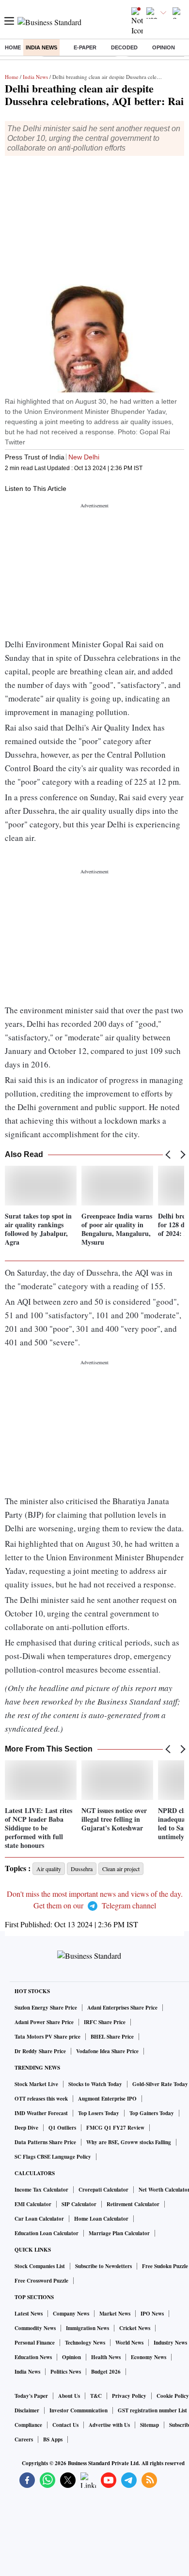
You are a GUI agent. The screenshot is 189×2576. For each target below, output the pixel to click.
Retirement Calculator (133, 2204)
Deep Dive (26, 2128)
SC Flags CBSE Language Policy (53, 2157)
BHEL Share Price (112, 2037)
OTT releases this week (41, 2099)
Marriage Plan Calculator (119, 2233)
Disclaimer (27, 2410)
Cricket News (135, 2328)
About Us (69, 2396)
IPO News (152, 2314)
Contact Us (65, 2425)
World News (129, 2343)
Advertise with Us (109, 2425)
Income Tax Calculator (41, 2190)
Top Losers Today (99, 2113)
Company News (71, 2314)
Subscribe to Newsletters (103, 2266)
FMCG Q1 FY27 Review (115, 2128)
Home (13, 47)
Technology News (85, 2343)
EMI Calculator (33, 2204)
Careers (24, 2439)
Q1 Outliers (62, 2128)
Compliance (28, 2425)
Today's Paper (31, 2396)
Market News (115, 2314)
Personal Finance (35, 2343)
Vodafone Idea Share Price (107, 2051)
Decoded (124, 47)
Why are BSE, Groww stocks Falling (129, 2142)
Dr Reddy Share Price (40, 2051)
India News (41, 47)
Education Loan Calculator (47, 2233)
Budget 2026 (106, 2372)
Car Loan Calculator (39, 2219)
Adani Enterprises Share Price (122, 2008)
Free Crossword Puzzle (41, 2281)
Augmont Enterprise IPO (107, 2099)
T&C (96, 2396)
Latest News (29, 2314)
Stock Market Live (36, 2084)
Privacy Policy (129, 2396)
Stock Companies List (40, 2266)
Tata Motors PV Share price (47, 2037)
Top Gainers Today (152, 2113)
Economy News (149, 2357)
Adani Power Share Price (44, 2022)
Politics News (66, 2372)
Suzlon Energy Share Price (46, 2008)
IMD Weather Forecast (41, 2113)
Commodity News (35, 2328)
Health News (106, 2357)
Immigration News (87, 2328)
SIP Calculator (79, 2204)
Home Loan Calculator (101, 2219)
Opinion (164, 47)
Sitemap (150, 2425)
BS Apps (53, 2439)
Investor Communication (79, 2410)
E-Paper (85, 47)
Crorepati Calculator (103, 2190)
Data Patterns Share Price (45, 2142)
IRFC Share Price (105, 2022)
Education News (33, 2357)
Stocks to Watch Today (95, 2084)
